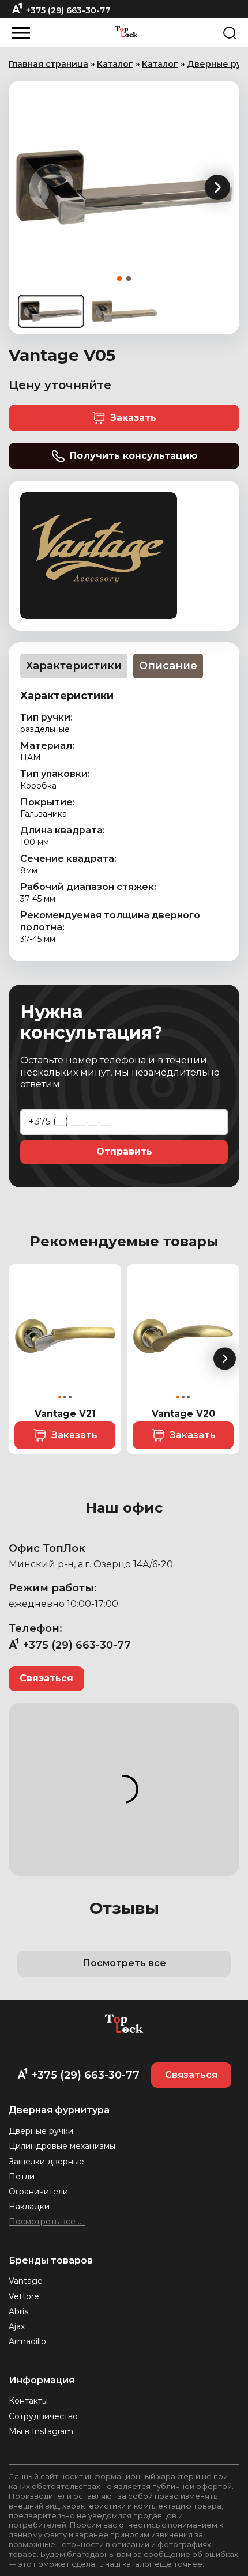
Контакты (28, 2401)
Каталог (115, 64)
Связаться (46, 1678)
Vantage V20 (183, 1414)
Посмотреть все (124, 1963)
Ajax (17, 2326)
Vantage (26, 2281)
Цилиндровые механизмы (62, 2146)
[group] (124, 187)
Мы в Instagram (41, 2431)
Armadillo (27, 2341)
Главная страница (48, 64)
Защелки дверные (46, 2162)
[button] (217, 187)
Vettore (24, 2296)
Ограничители (38, 2192)
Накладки (29, 2207)
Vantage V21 (65, 1414)
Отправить (124, 1151)
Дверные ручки (41, 2131)
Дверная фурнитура (59, 2110)
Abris (18, 2311)
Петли (22, 2177)
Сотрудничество (43, 2416)
